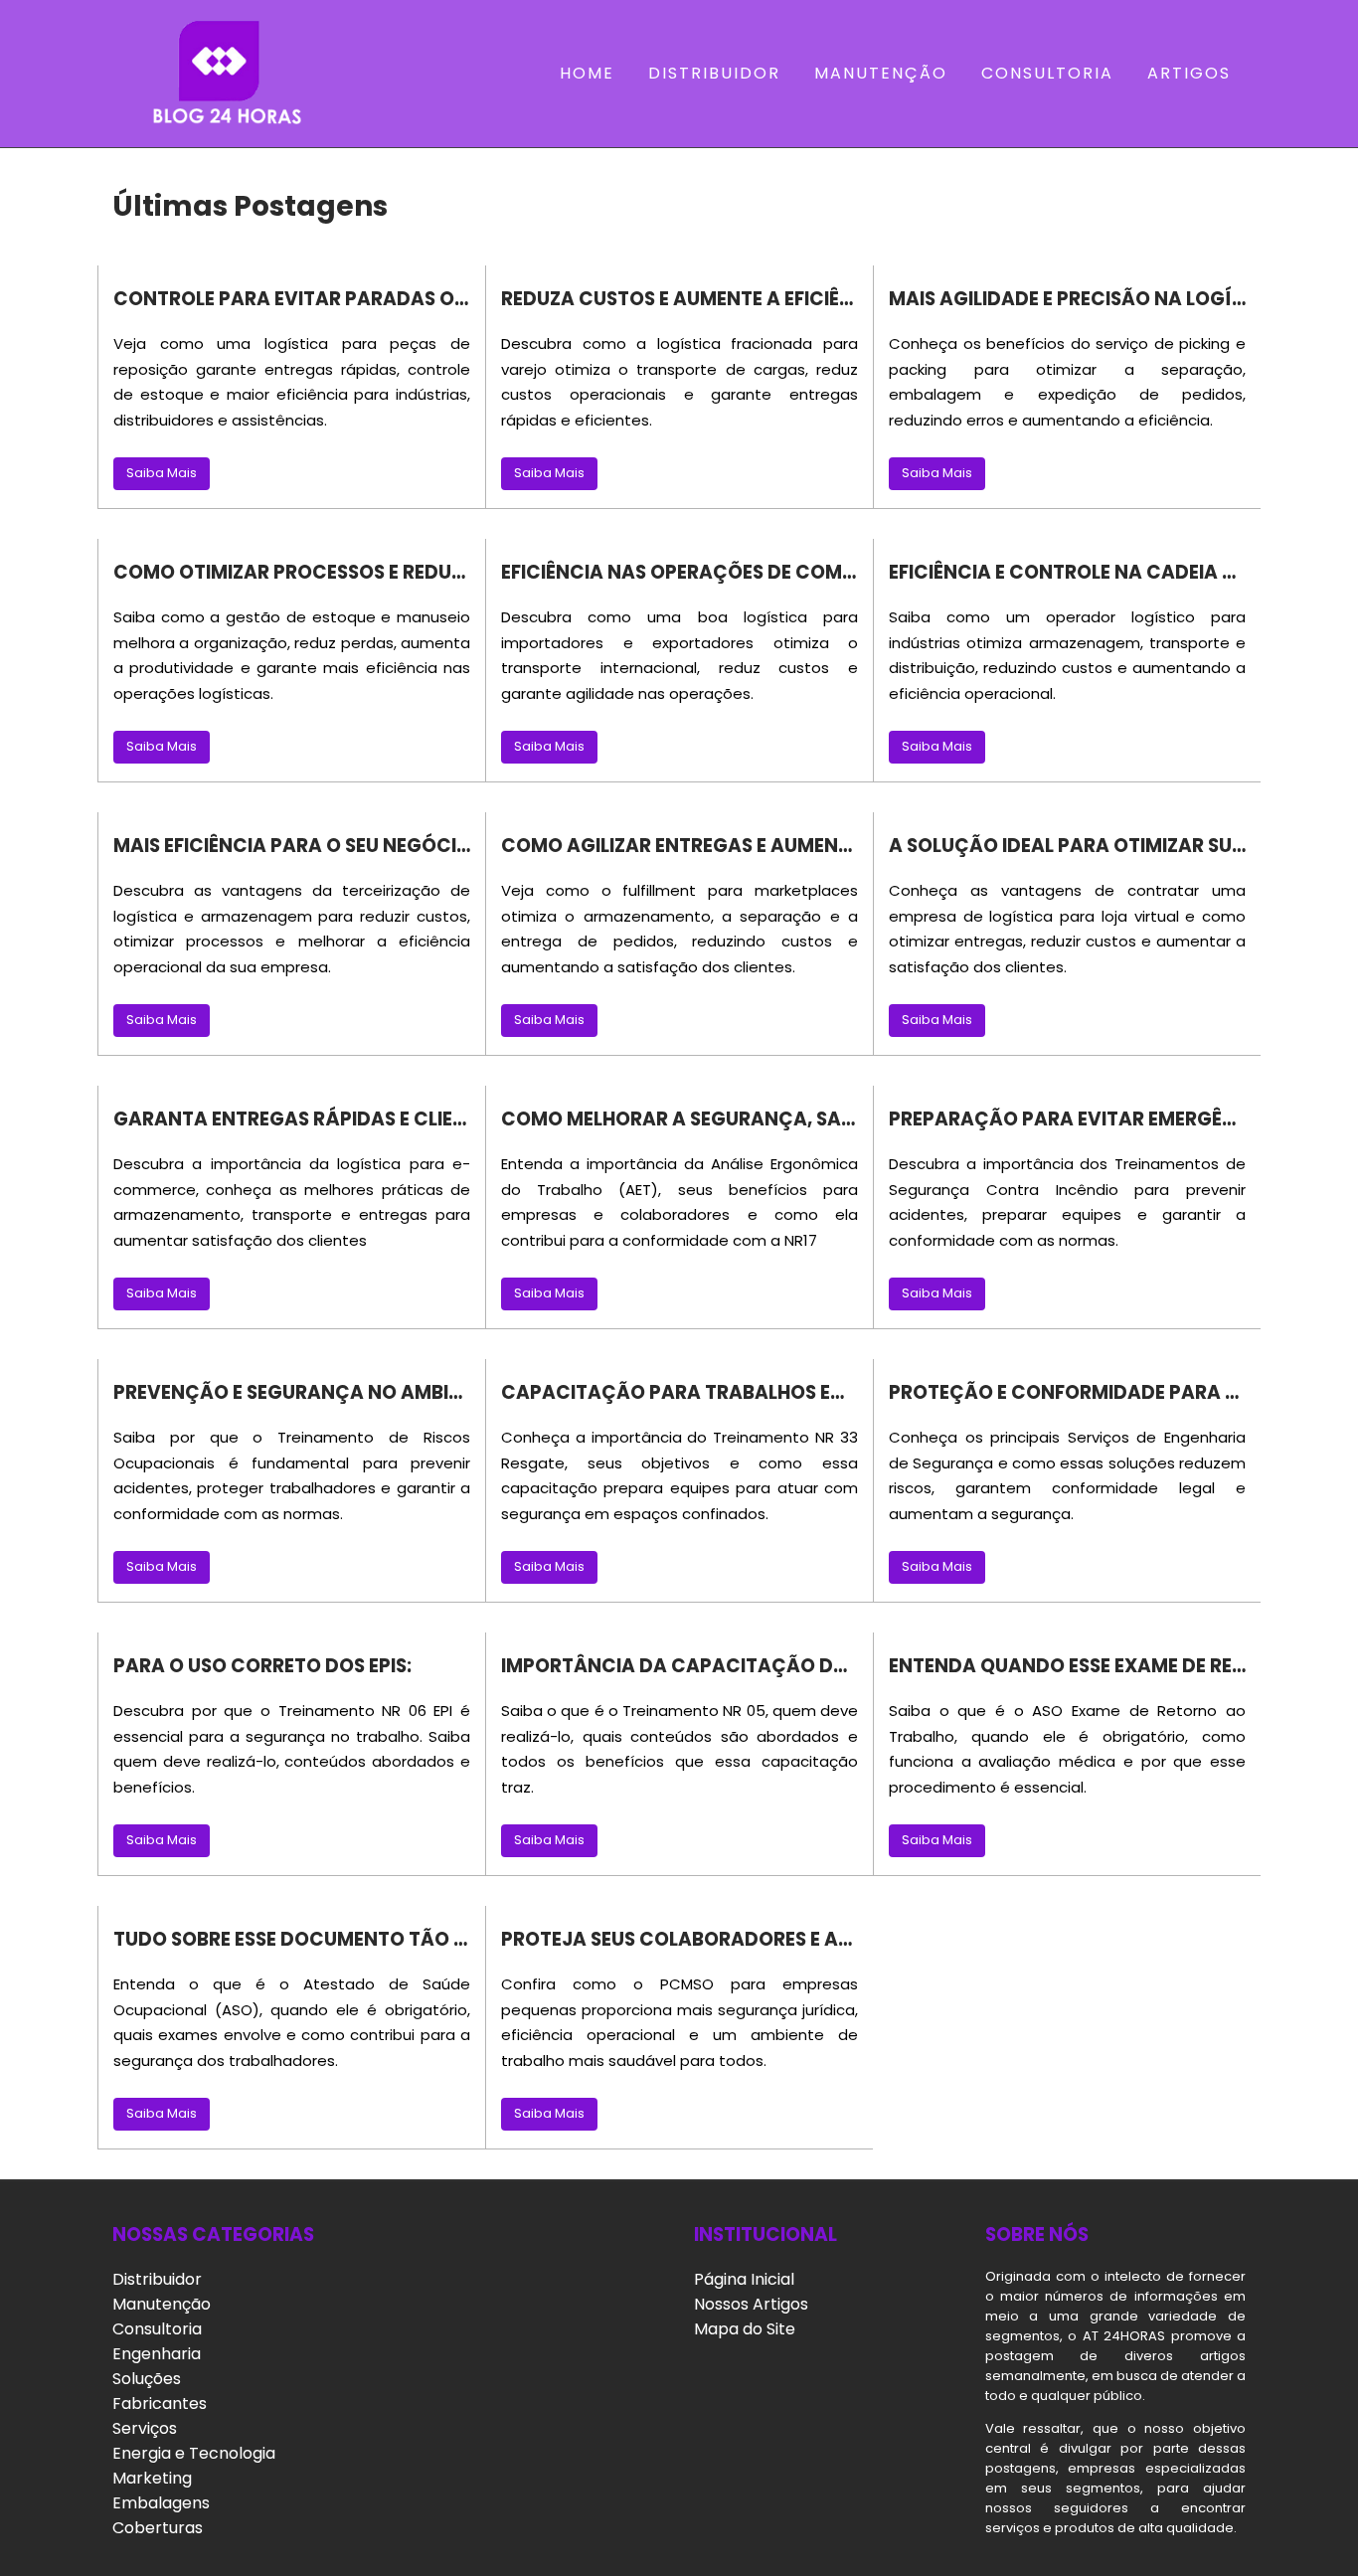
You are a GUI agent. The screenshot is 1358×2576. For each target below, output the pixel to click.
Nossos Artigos (751, 2304)
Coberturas (158, 2528)
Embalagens (161, 2503)
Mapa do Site (745, 2329)
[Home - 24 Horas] (220, 74)
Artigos (1189, 73)
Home (587, 73)
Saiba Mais (162, 473)
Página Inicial (744, 2279)
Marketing (152, 2478)
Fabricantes (160, 2404)
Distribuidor (714, 73)
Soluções (147, 2379)
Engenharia (157, 2354)
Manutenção (881, 73)
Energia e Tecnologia (194, 2453)
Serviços (145, 2428)
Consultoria (1047, 73)
